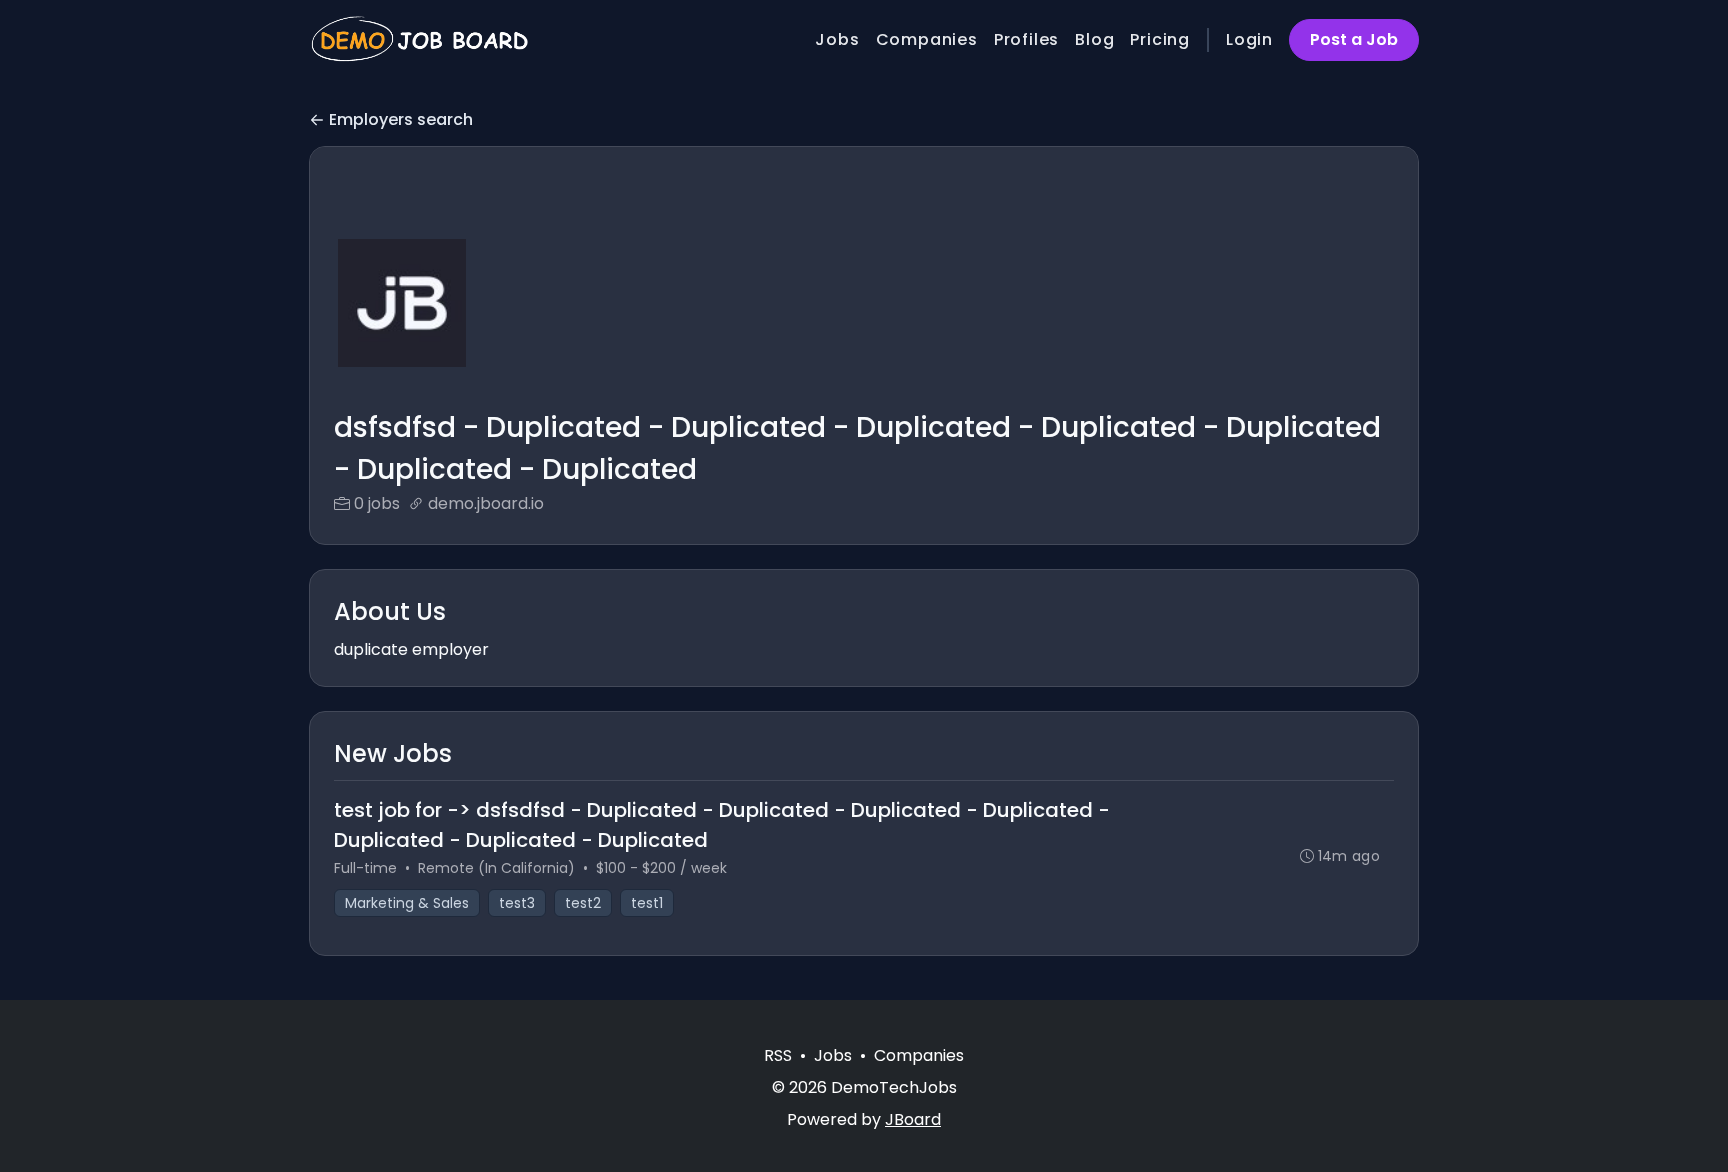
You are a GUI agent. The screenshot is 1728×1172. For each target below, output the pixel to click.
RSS (778, 1055)
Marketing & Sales (407, 903)
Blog (1094, 39)
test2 (583, 903)
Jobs (837, 39)
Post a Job (1354, 39)
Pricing (1160, 39)
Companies (927, 39)
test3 (517, 903)
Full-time (365, 868)
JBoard (913, 1119)
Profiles (1026, 39)
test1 (647, 903)
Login (1249, 39)
